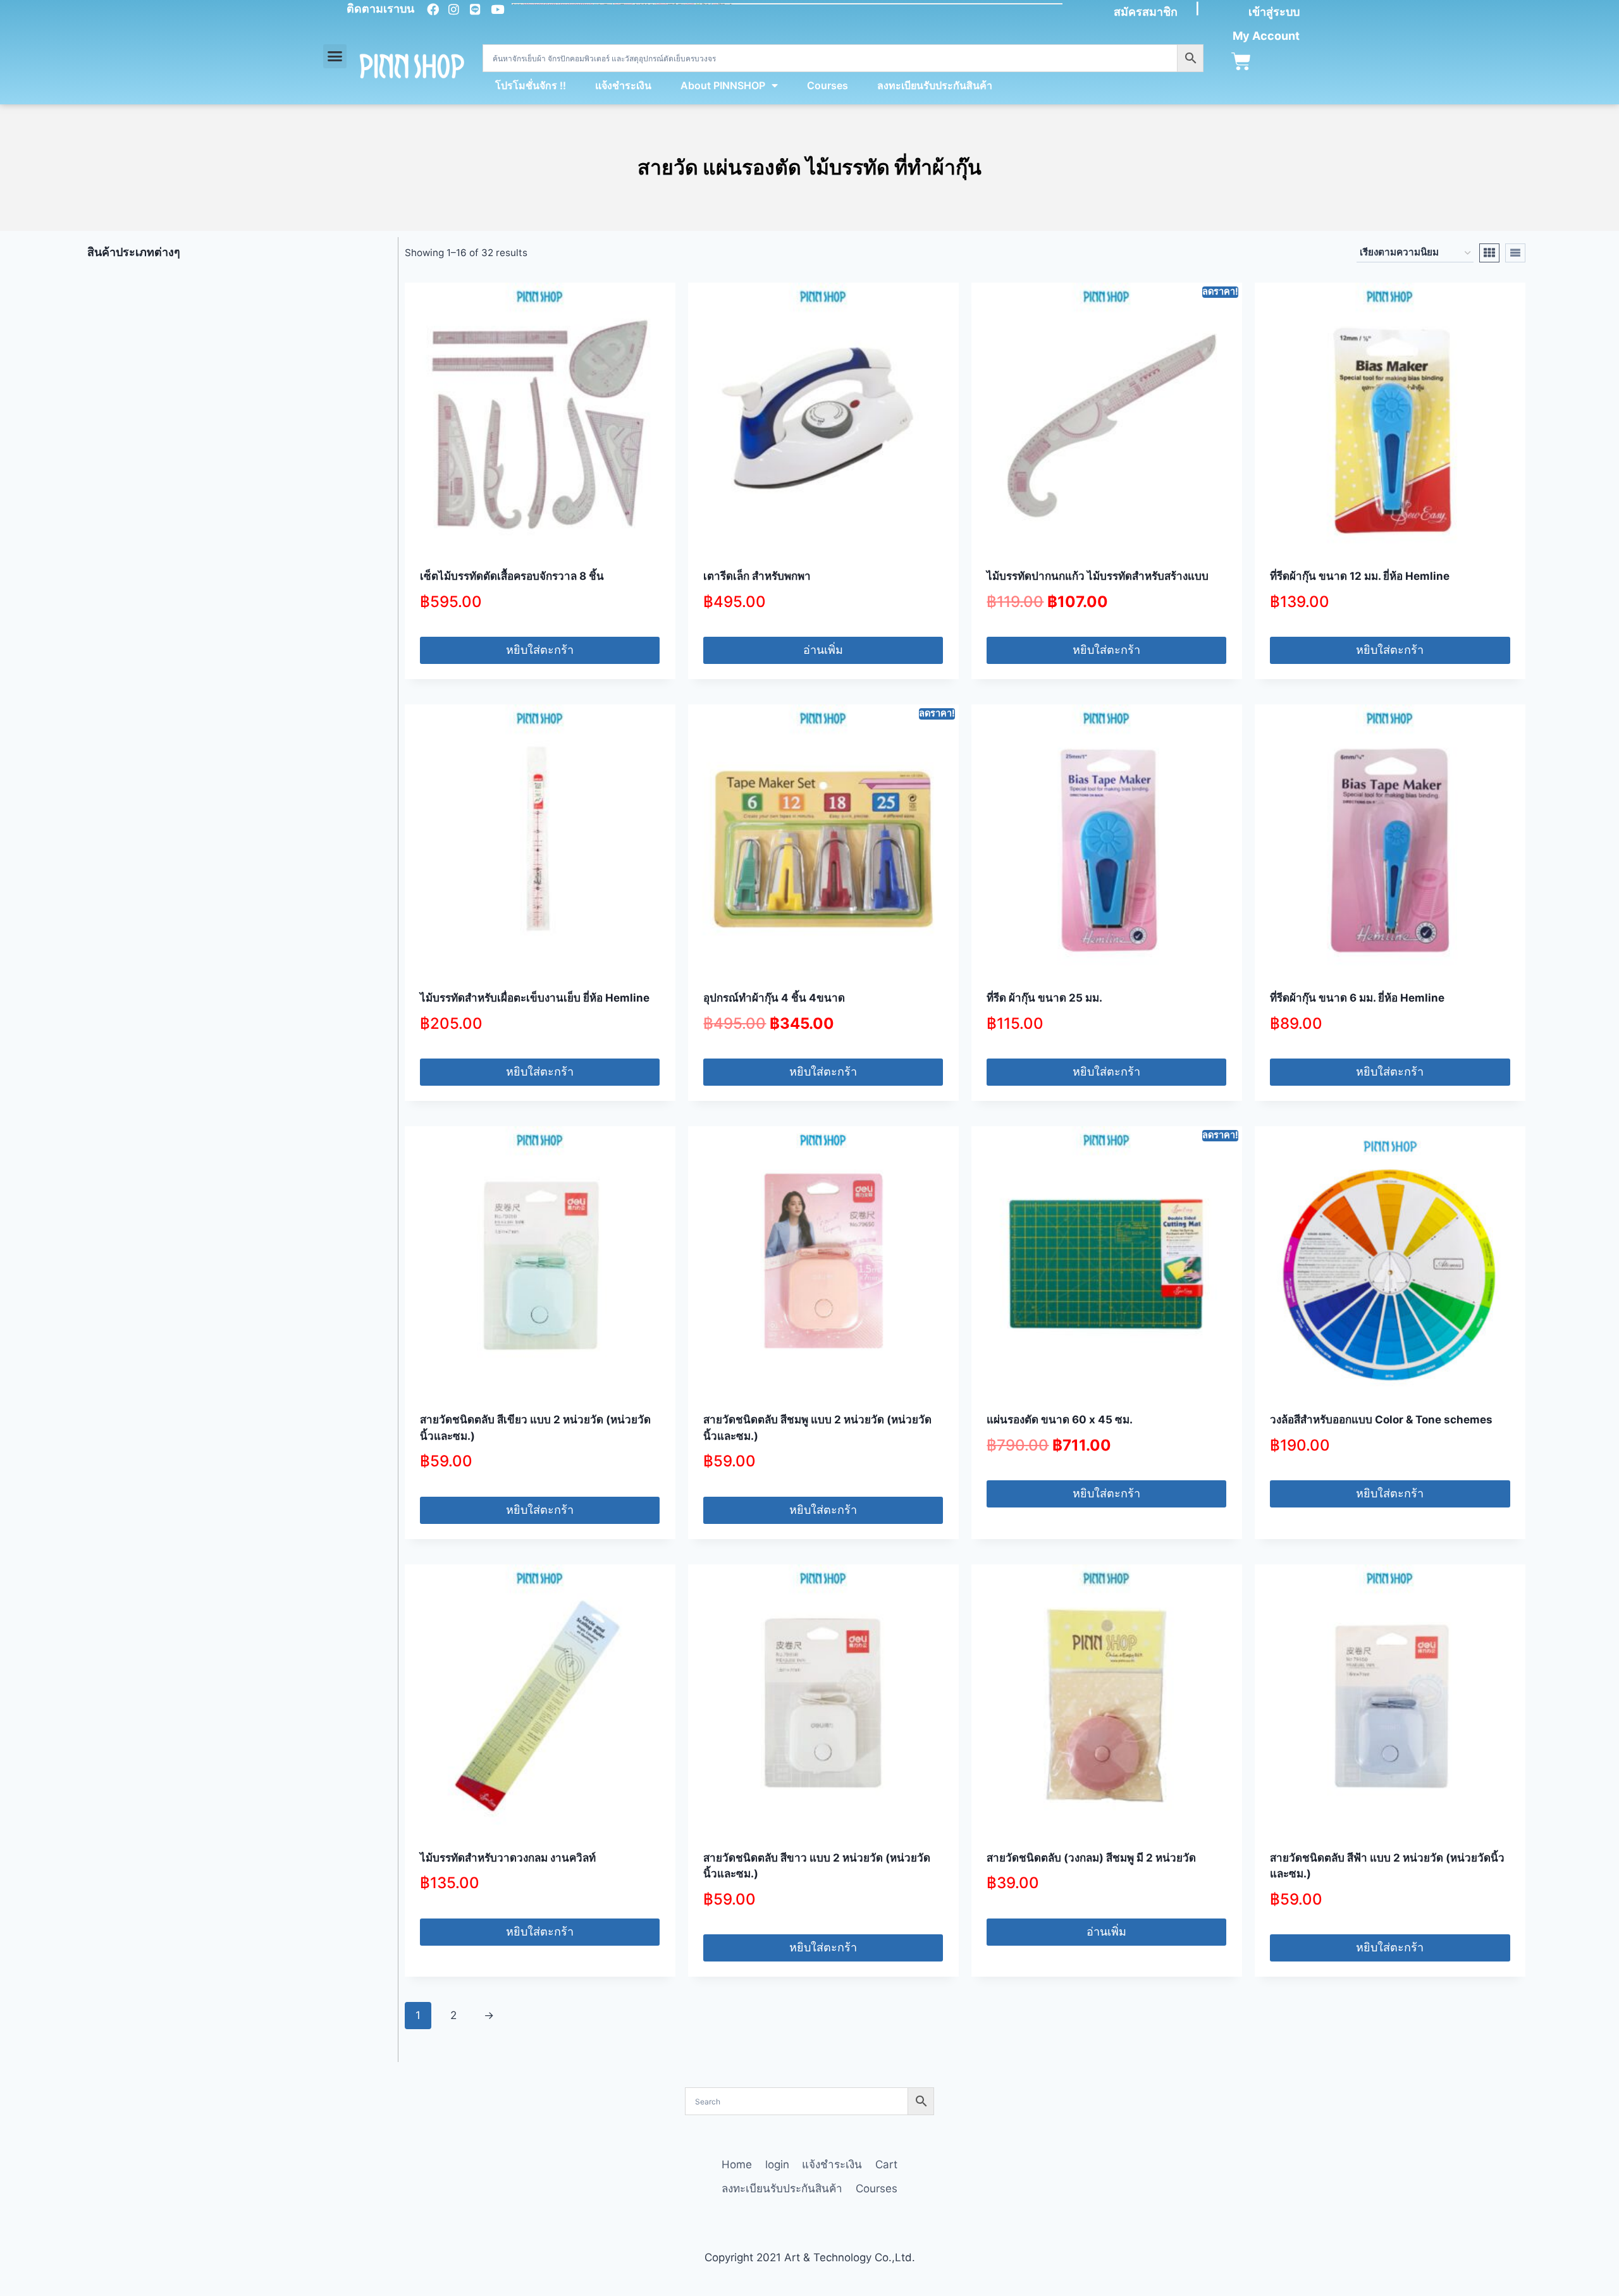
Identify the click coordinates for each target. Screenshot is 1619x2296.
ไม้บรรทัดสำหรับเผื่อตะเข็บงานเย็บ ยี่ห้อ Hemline (535, 998)
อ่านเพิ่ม (823, 650)
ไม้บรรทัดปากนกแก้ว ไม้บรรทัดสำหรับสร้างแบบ (1098, 576)
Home (737, 2164)
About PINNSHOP (723, 85)
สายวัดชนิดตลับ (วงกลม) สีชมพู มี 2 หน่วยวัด (1091, 1858)
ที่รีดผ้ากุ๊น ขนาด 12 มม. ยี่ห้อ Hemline (1360, 576)
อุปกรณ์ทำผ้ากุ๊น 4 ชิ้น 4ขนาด (774, 998)
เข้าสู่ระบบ (1274, 12)
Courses (828, 85)
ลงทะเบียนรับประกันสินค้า (935, 85)
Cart (886, 2164)
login (777, 2164)
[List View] (1515, 253)
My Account (1266, 36)
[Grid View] (1489, 253)
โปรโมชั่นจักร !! (531, 85)
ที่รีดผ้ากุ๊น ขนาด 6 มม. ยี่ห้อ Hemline (1357, 998)
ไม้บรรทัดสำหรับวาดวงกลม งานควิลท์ (508, 1858)
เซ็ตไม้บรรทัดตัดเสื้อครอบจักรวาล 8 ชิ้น (512, 576)
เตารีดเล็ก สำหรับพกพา (757, 576)
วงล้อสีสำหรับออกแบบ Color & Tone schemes (1382, 1420)
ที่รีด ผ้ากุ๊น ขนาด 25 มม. (1044, 998)
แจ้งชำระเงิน (623, 85)
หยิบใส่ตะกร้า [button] (540, 650)
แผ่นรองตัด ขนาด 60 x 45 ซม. (1060, 1420)
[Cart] (1241, 62)
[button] (335, 56)
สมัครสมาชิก (1146, 12)
